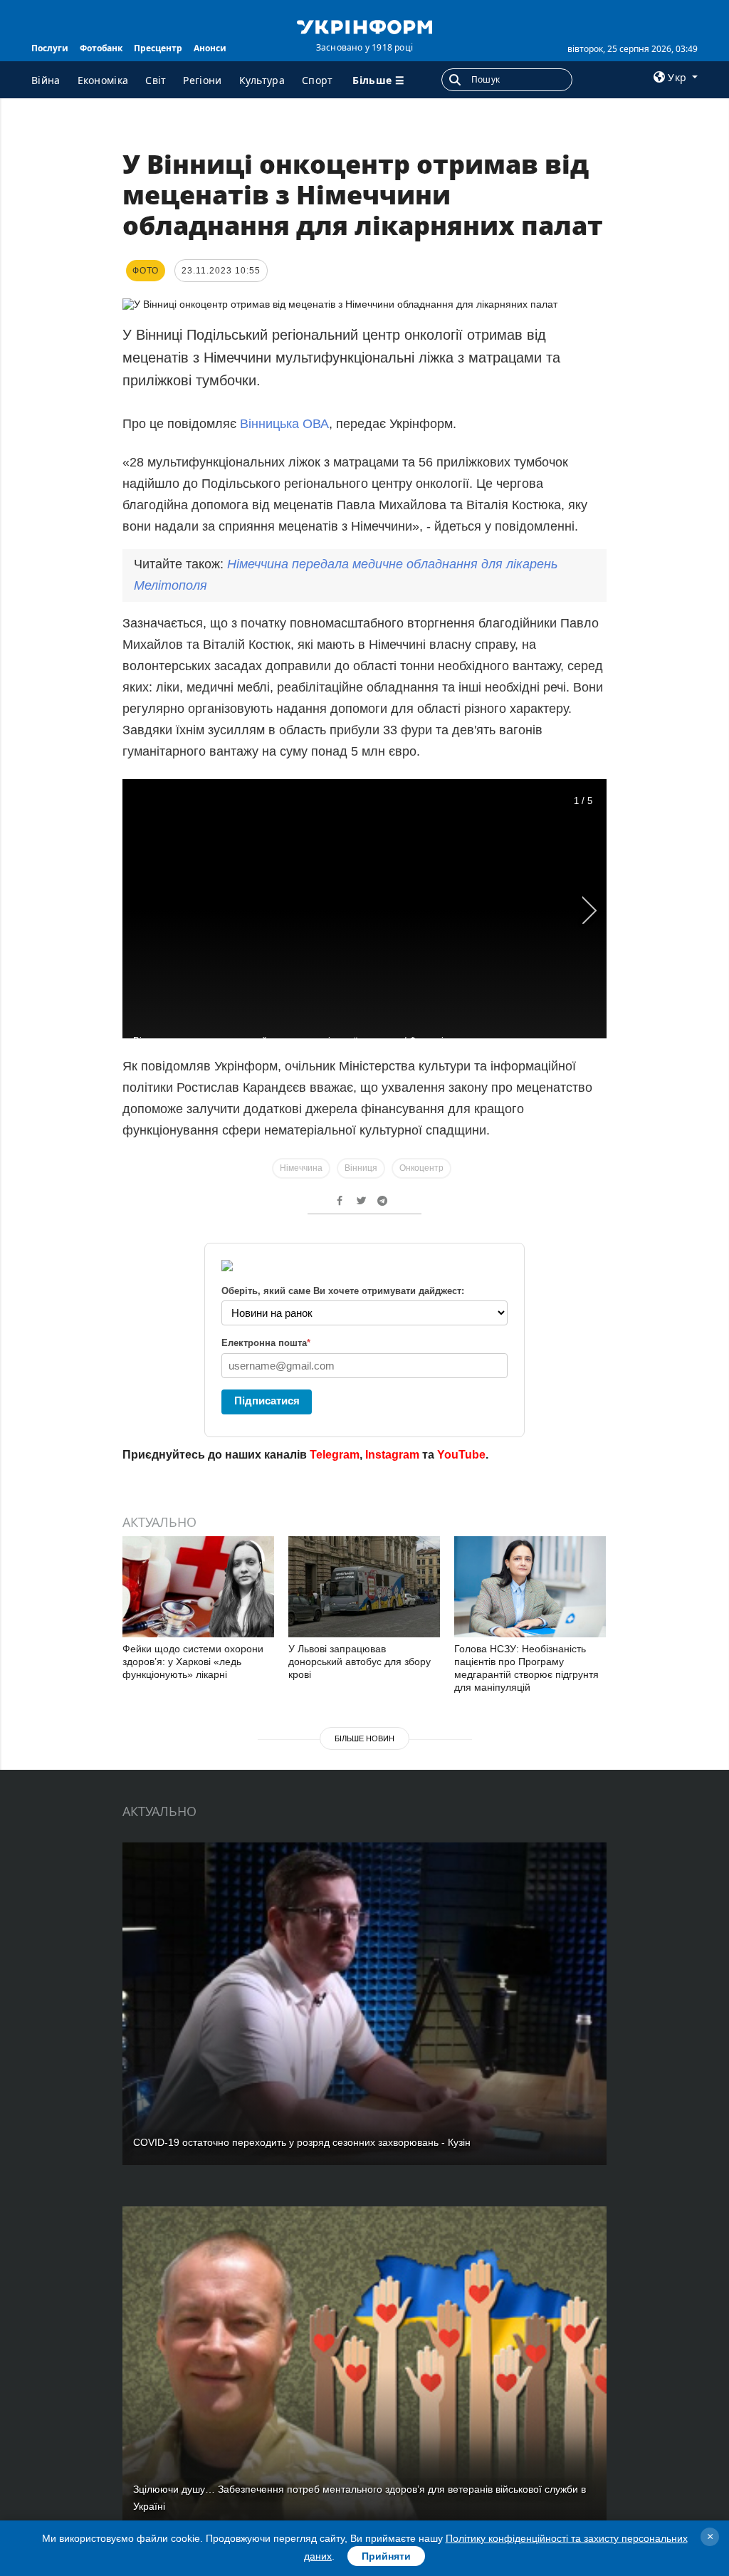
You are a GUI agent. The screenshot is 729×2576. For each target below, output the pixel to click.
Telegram (335, 1455)
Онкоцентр (421, 1168)
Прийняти (386, 2556)
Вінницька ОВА (284, 424)
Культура (262, 80)
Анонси (210, 48)
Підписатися (267, 1401)
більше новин (364, 1738)
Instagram (392, 1455)
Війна (46, 80)
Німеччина (301, 1168)
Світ (156, 80)
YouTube (461, 1455)
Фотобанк (101, 48)
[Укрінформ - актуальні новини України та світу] (364, 26)
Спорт (318, 80)
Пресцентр (158, 48)
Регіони (202, 80)
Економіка (103, 80)
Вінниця (361, 1168)
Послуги (50, 48)
